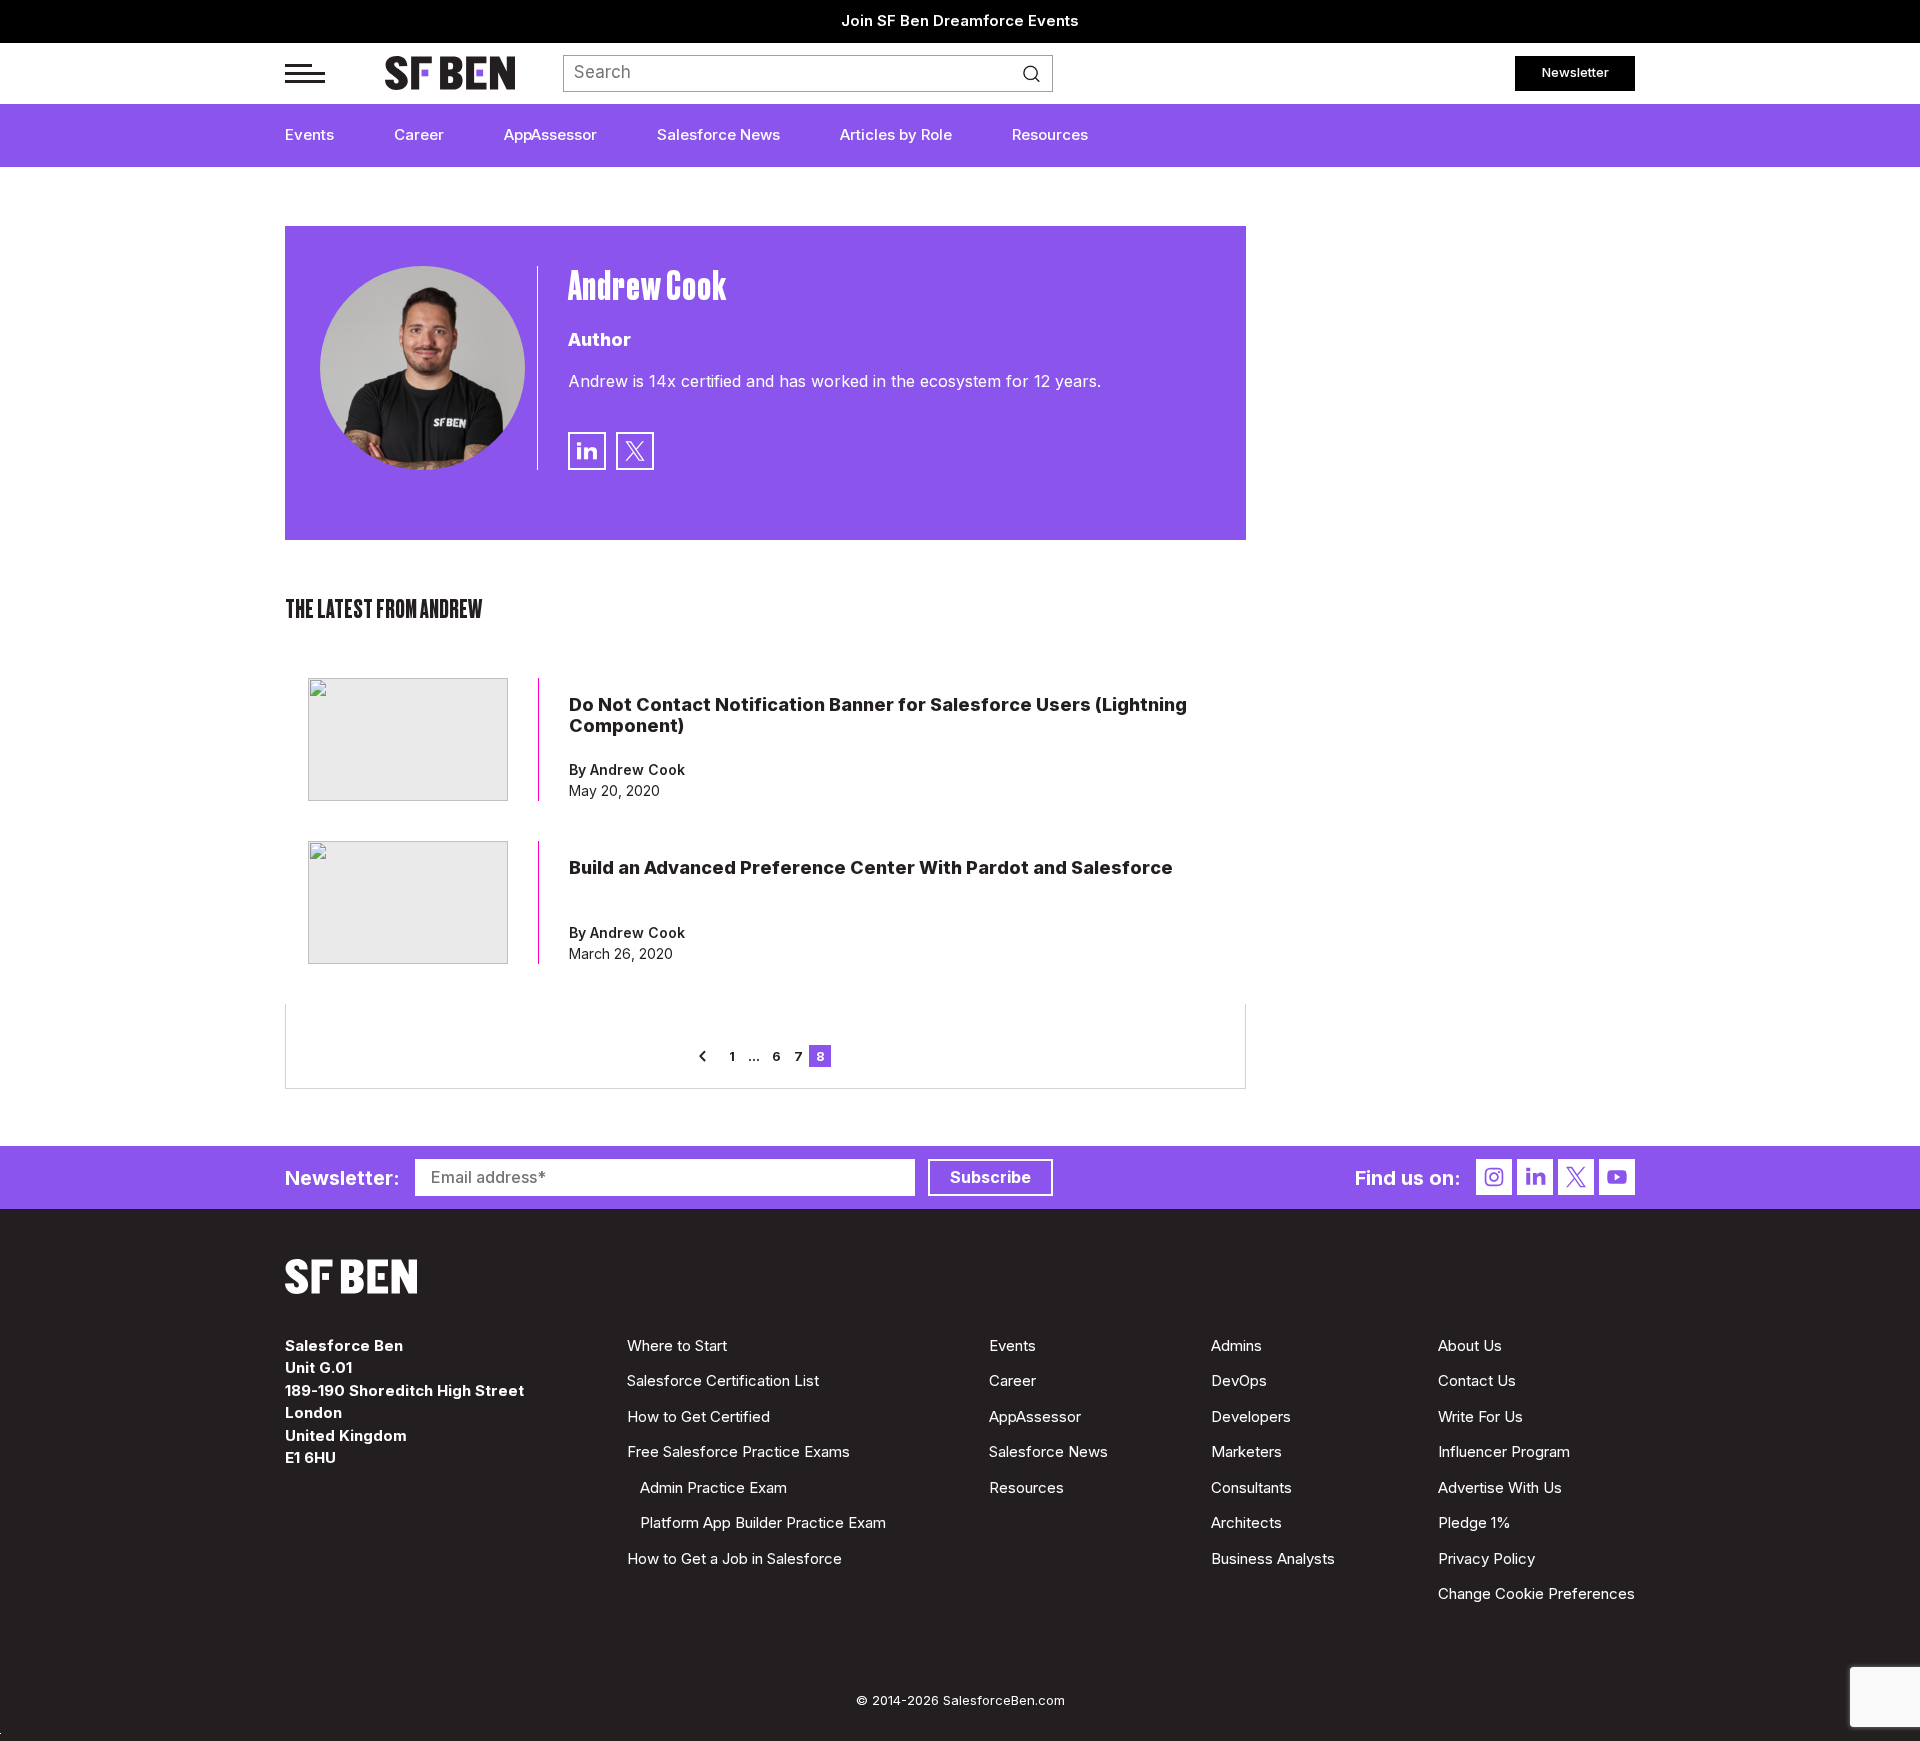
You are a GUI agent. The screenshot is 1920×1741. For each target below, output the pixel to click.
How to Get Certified (698, 1416)
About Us (1470, 1345)
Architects (1246, 1522)
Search (1037, 74)
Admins (1236, 1345)
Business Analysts (1273, 1558)
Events (309, 134)
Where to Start (677, 1345)
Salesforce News (718, 134)
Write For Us (1480, 1416)
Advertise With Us (1500, 1487)
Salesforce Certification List (723, 1380)
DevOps (1239, 1380)
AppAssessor (550, 134)
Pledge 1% (1474, 1522)
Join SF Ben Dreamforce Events (960, 20)
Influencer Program (1504, 1451)
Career (419, 134)
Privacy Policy (1486, 1558)
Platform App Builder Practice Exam (763, 1522)
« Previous (710, 1056)
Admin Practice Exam (713, 1487)
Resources (1050, 134)
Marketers (1246, 1451)
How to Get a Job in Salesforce (734, 1558)
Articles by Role (896, 134)
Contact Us (1477, 1380)
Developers (1251, 1416)
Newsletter (1575, 72)
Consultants (1251, 1487)
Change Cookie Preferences (1536, 1593)
